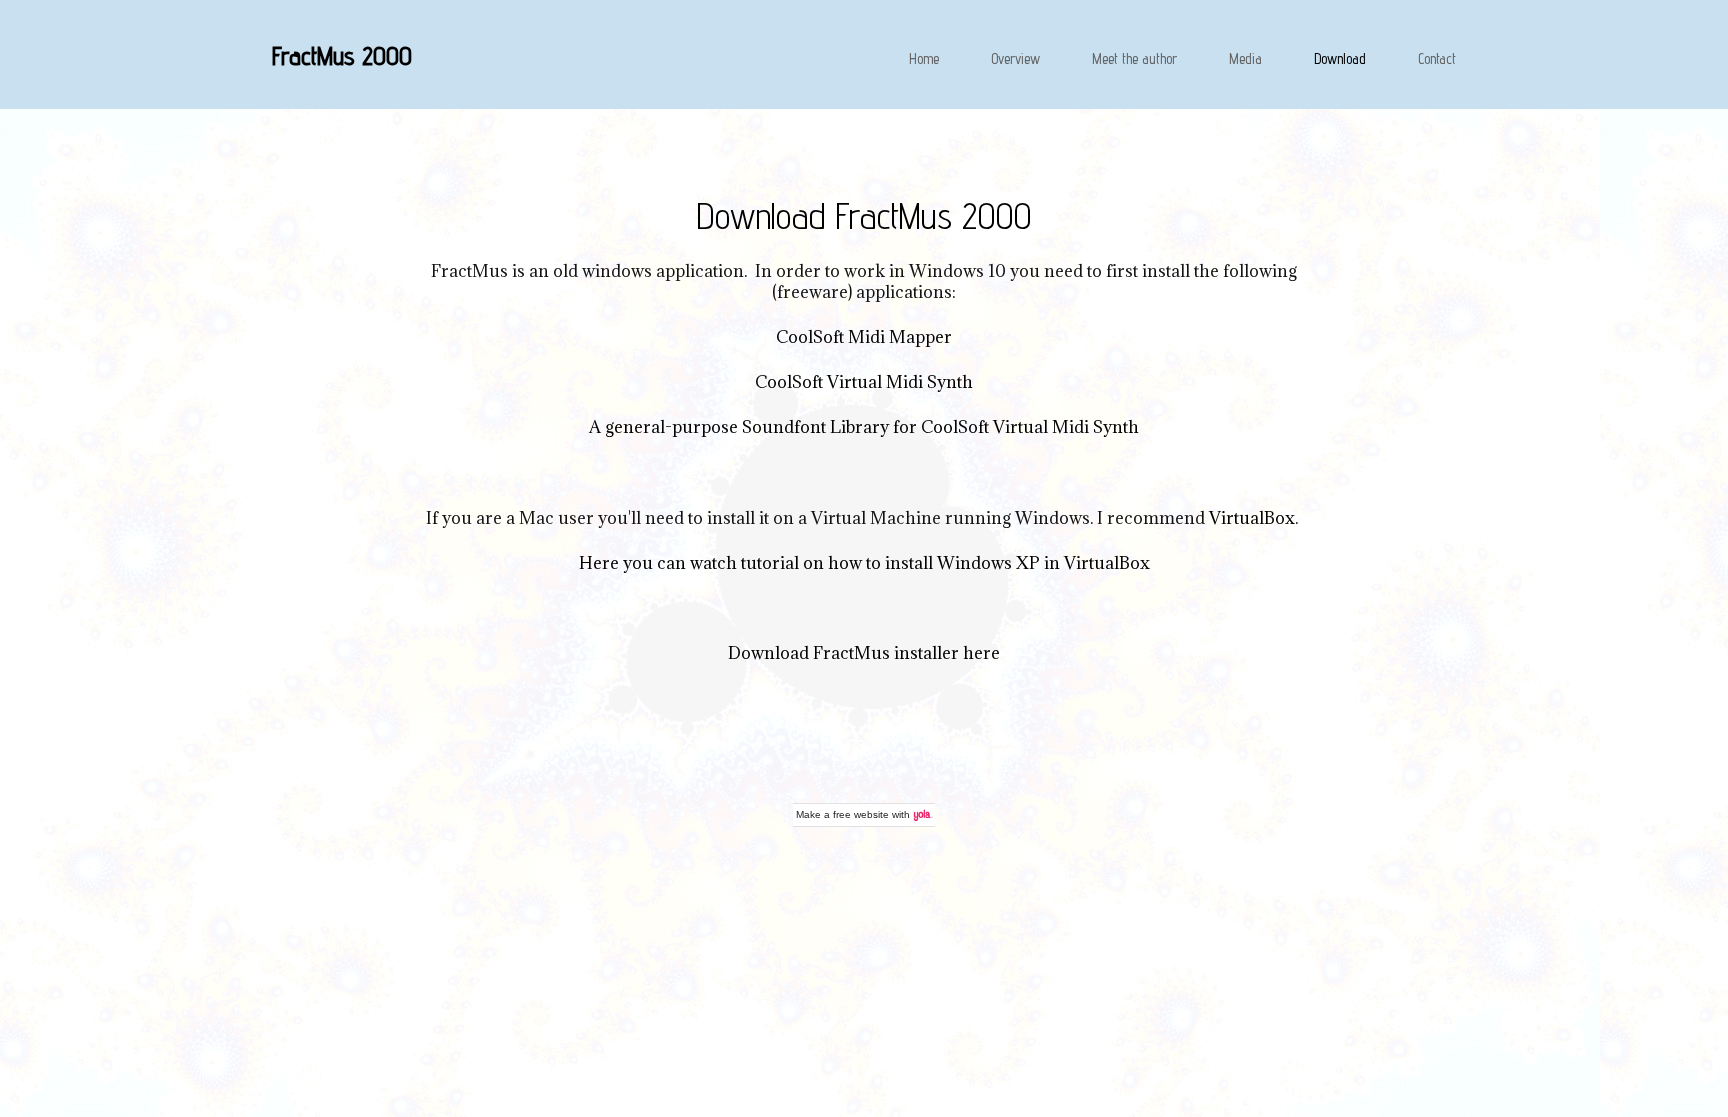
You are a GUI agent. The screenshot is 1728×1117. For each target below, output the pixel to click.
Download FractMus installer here (864, 653)
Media (1245, 58)
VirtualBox (1252, 518)
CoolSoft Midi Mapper (864, 337)
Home (924, 58)
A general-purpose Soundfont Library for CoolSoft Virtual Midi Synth (864, 427)
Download (1340, 58)
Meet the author (1134, 58)
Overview (1015, 58)
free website (861, 814)
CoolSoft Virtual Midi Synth (864, 382)
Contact (1437, 58)
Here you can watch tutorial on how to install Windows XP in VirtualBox (864, 563)
